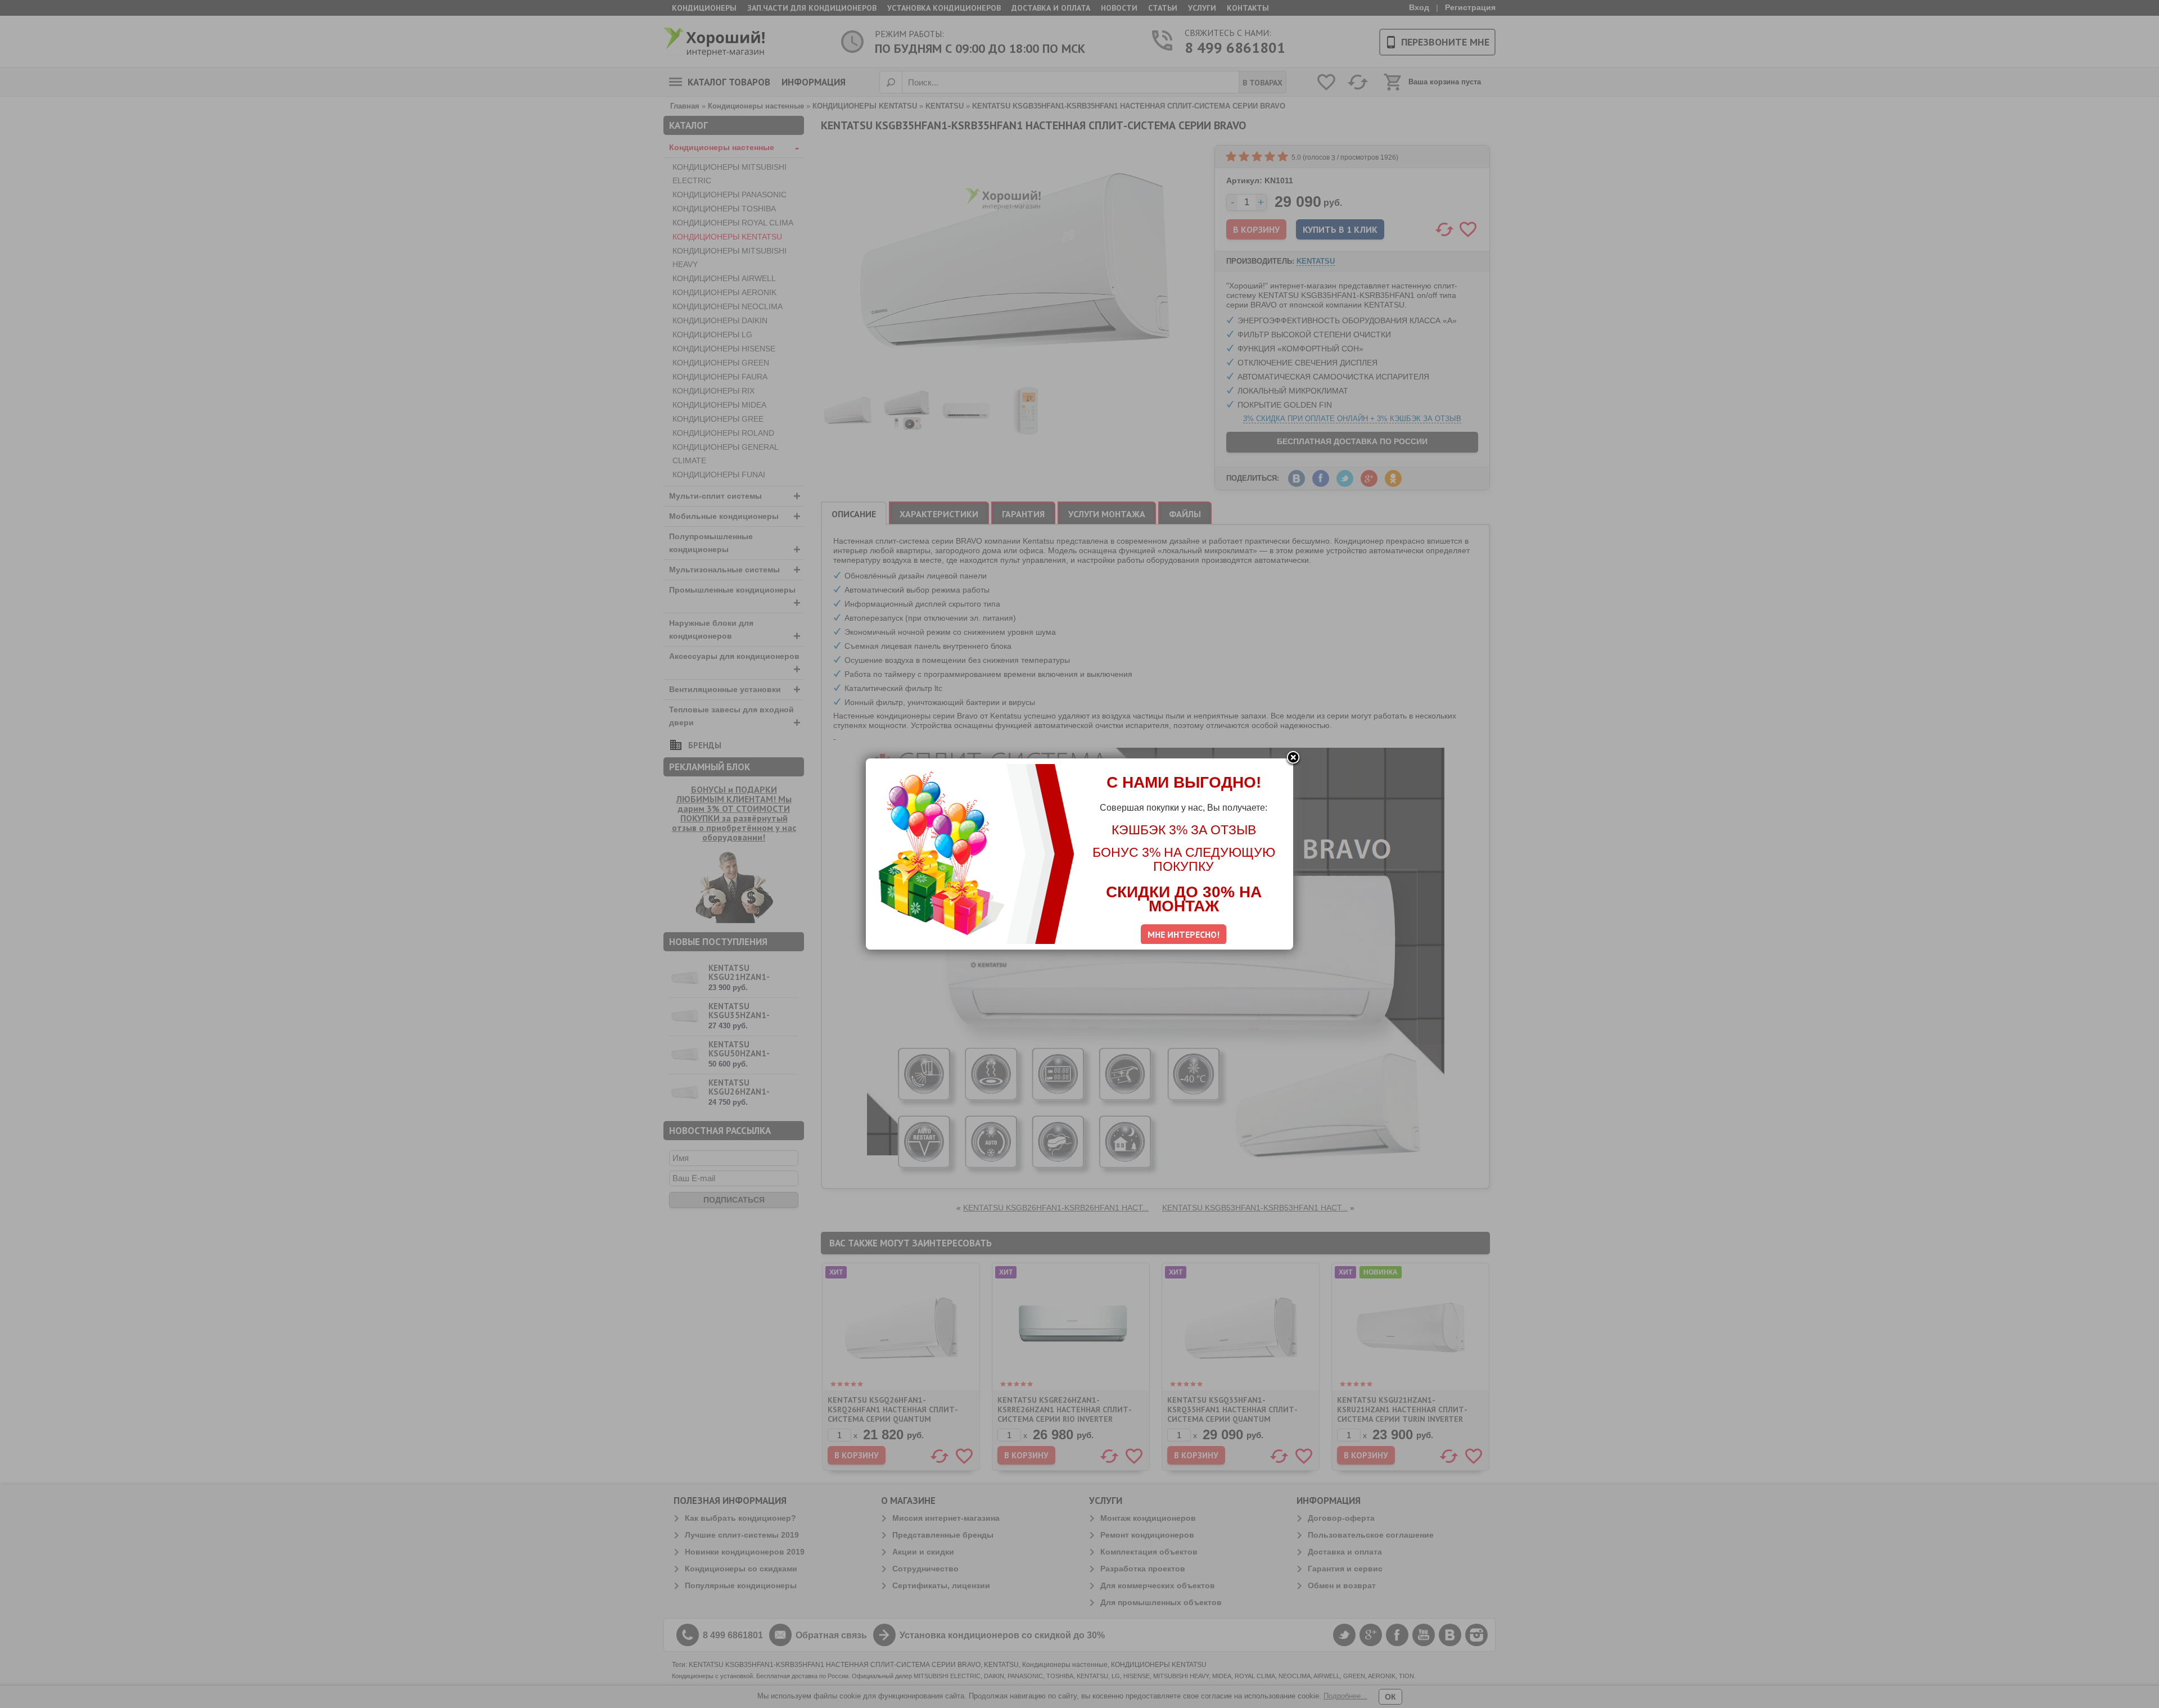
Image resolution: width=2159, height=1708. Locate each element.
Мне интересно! (1184, 934)
